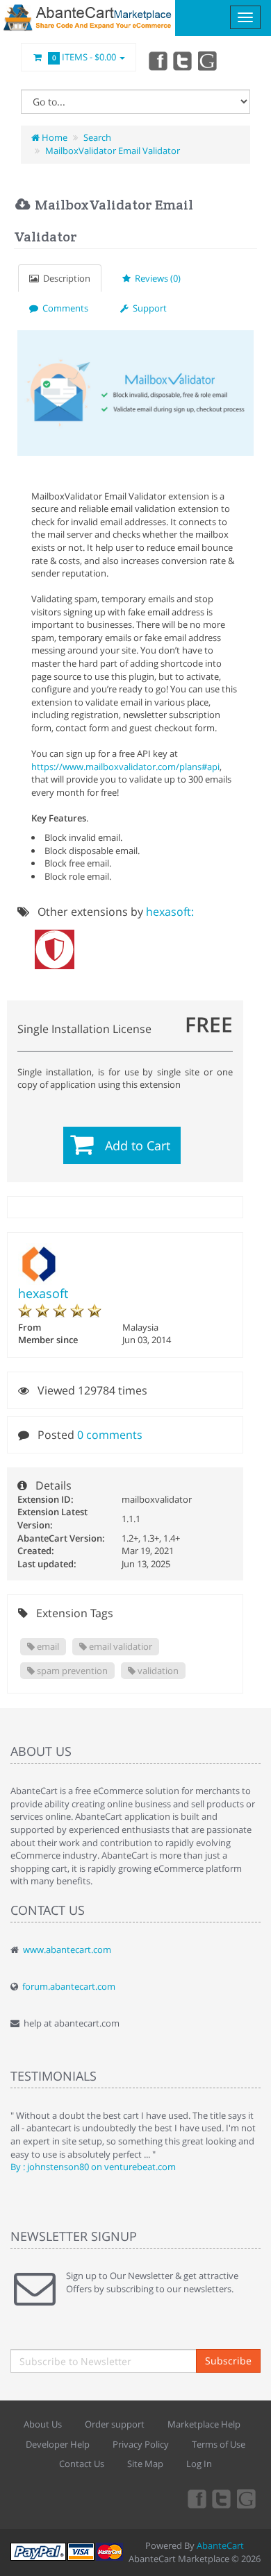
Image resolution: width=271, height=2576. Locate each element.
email (47, 1646)
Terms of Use (219, 2444)
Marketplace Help (204, 2424)
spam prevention (71, 1671)
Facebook (157, 60)
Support (148, 308)
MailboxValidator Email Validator (113, 151)
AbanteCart (220, 2545)
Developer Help (58, 2444)
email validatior (120, 1646)
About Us (43, 2424)
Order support (115, 2424)
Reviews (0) (156, 278)
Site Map (145, 2464)
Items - (84, 57)
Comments (63, 308)
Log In (199, 2464)
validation (157, 1671)
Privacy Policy (141, 2444)
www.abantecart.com (67, 1950)
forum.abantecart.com (69, 1986)
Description (65, 278)
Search (97, 137)
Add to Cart (138, 1145)
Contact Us (82, 2464)
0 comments (110, 1435)
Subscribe (228, 2361)
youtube (208, 60)
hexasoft (43, 1293)
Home (54, 137)
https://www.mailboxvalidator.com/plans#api (125, 767)
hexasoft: (170, 912)
